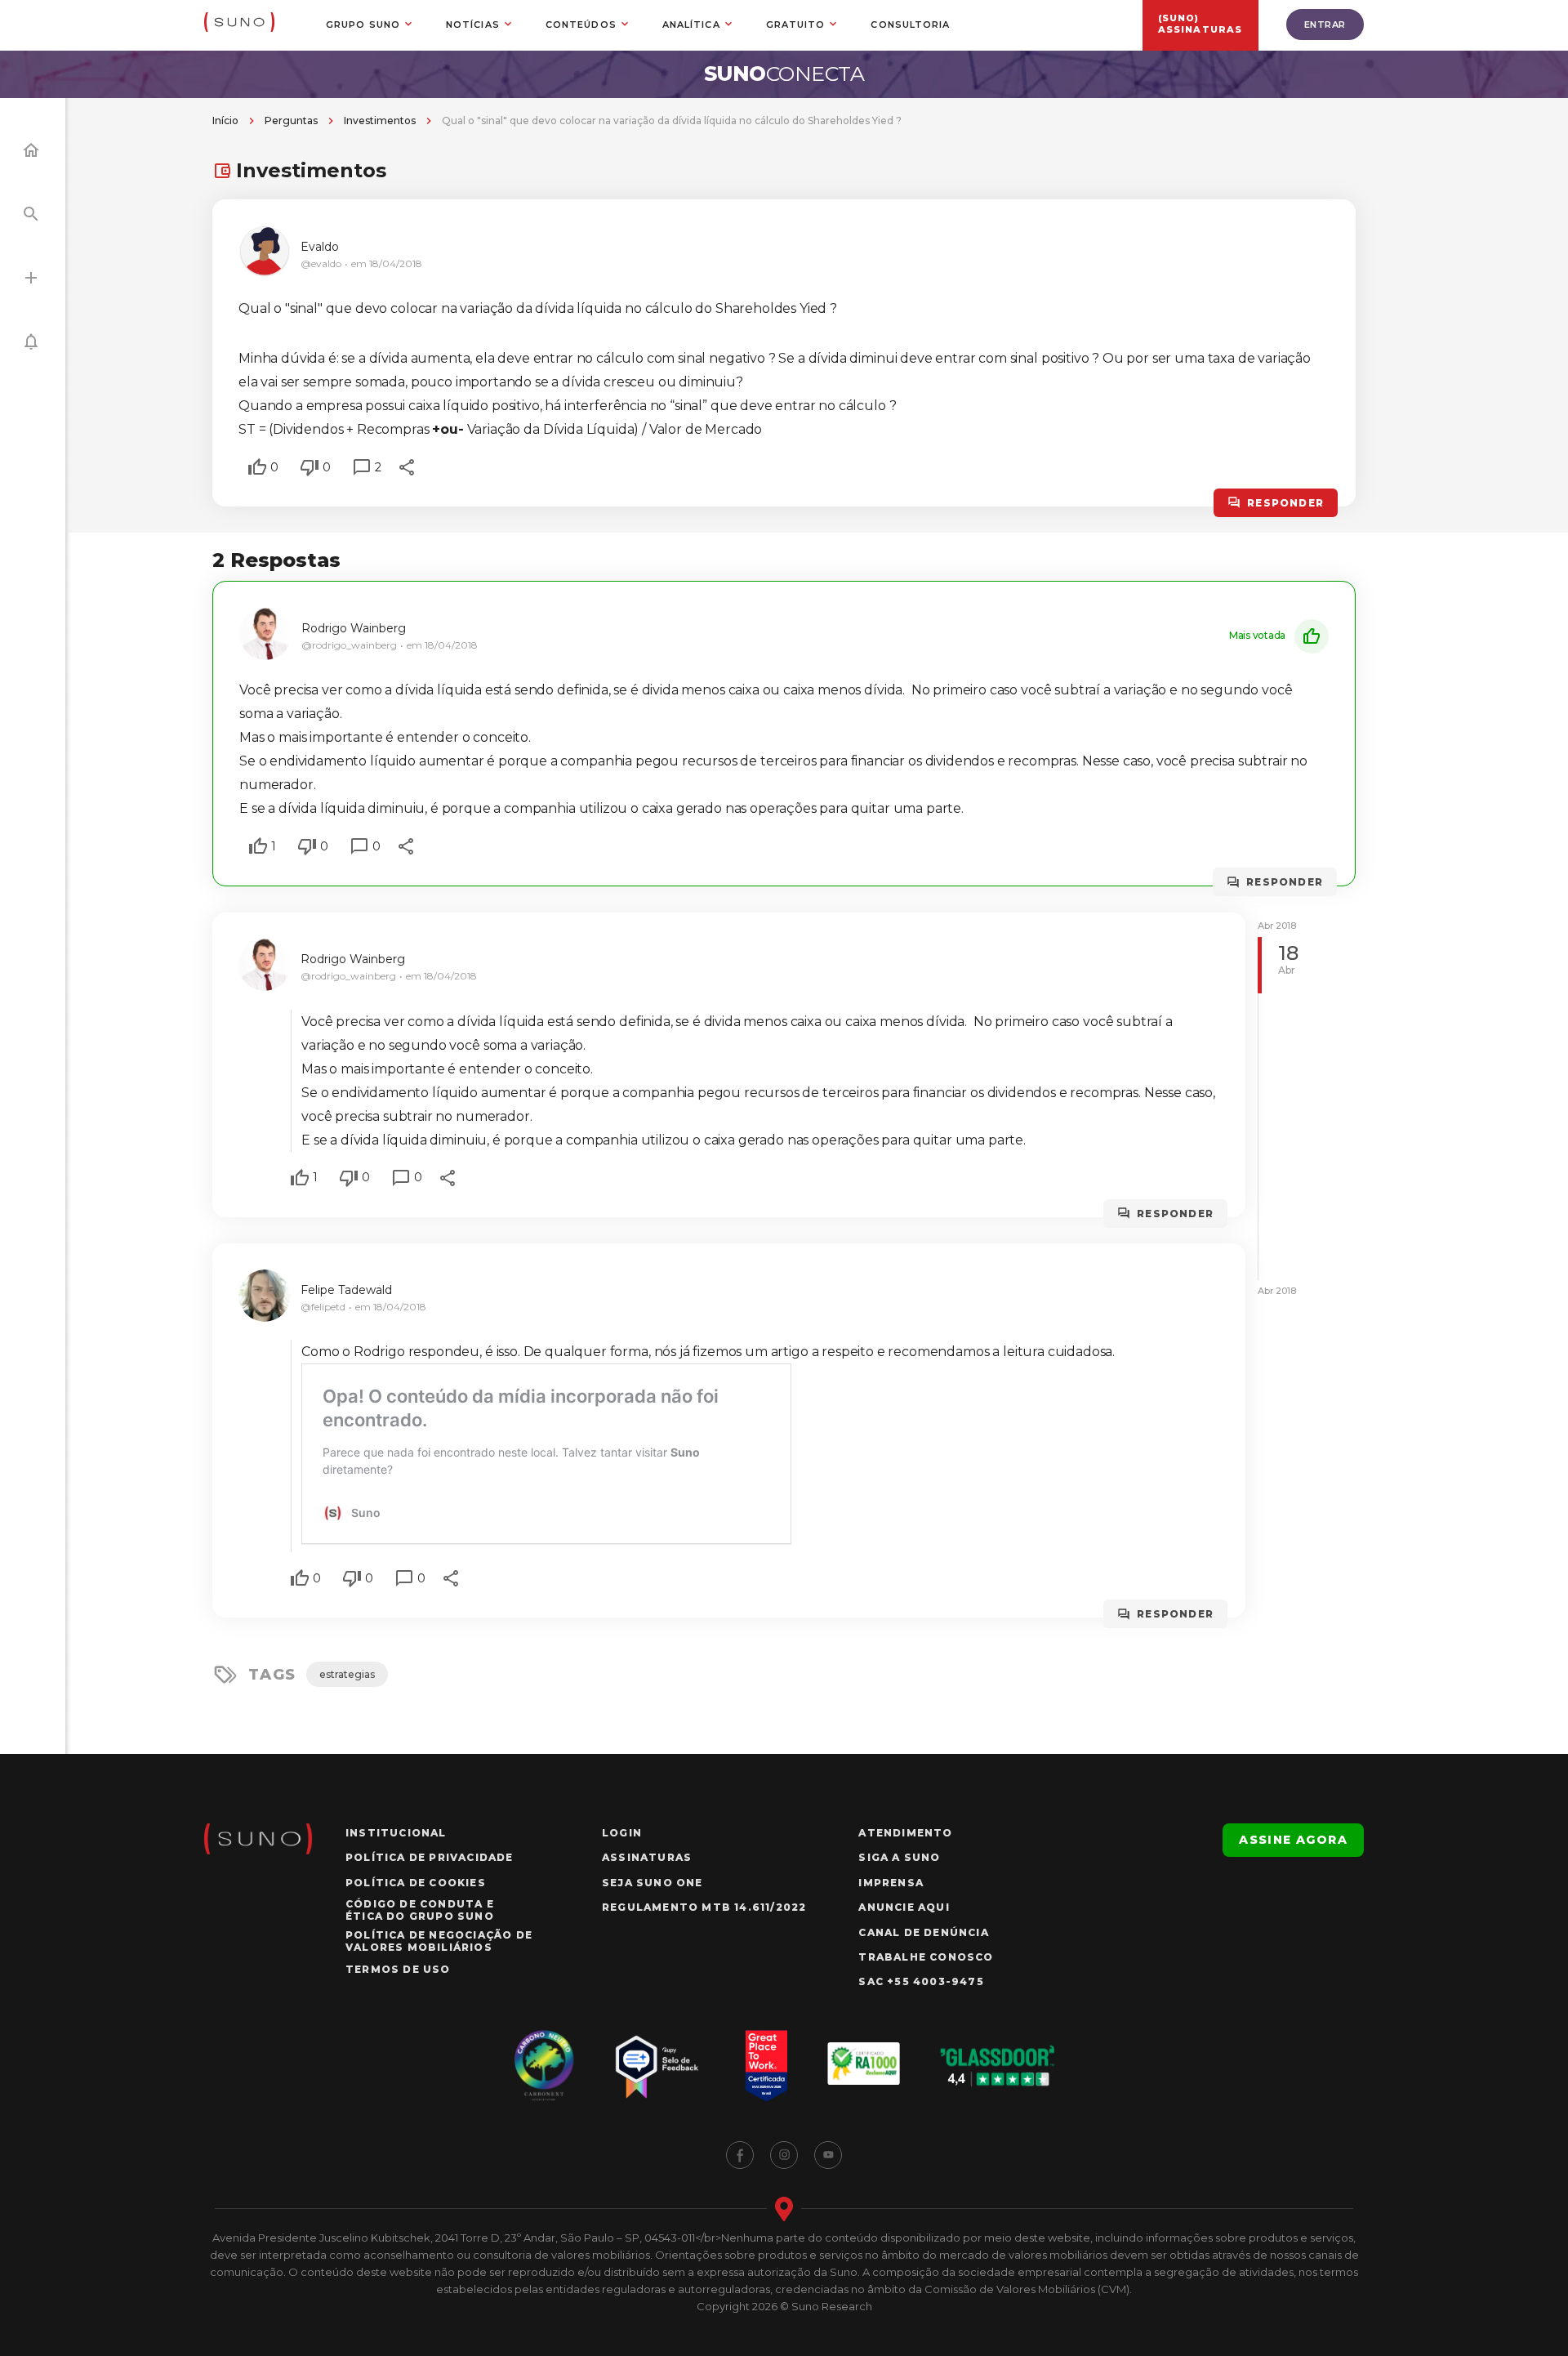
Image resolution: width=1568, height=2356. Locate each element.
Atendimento (905, 1833)
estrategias (347, 1674)
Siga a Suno (899, 1857)
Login (622, 1833)
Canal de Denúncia (923, 1932)
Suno (784, 74)
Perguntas (291, 120)
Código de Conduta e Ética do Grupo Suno (420, 1910)
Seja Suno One (653, 1883)
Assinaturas (647, 1857)
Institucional (396, 1833)
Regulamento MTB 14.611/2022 (704, 1907)
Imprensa (891, 1883)
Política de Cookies (416, 1883)
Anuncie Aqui (904, 1907)
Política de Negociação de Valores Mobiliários (439, 1941)
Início (225, 120)
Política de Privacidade (430, 1857)
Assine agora (1293, 1840)
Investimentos (380, 120)
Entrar (1325, 25)
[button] (257, 467)
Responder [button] (1285, 503)
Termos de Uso (398, 1969)
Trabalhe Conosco (926, 1957)
